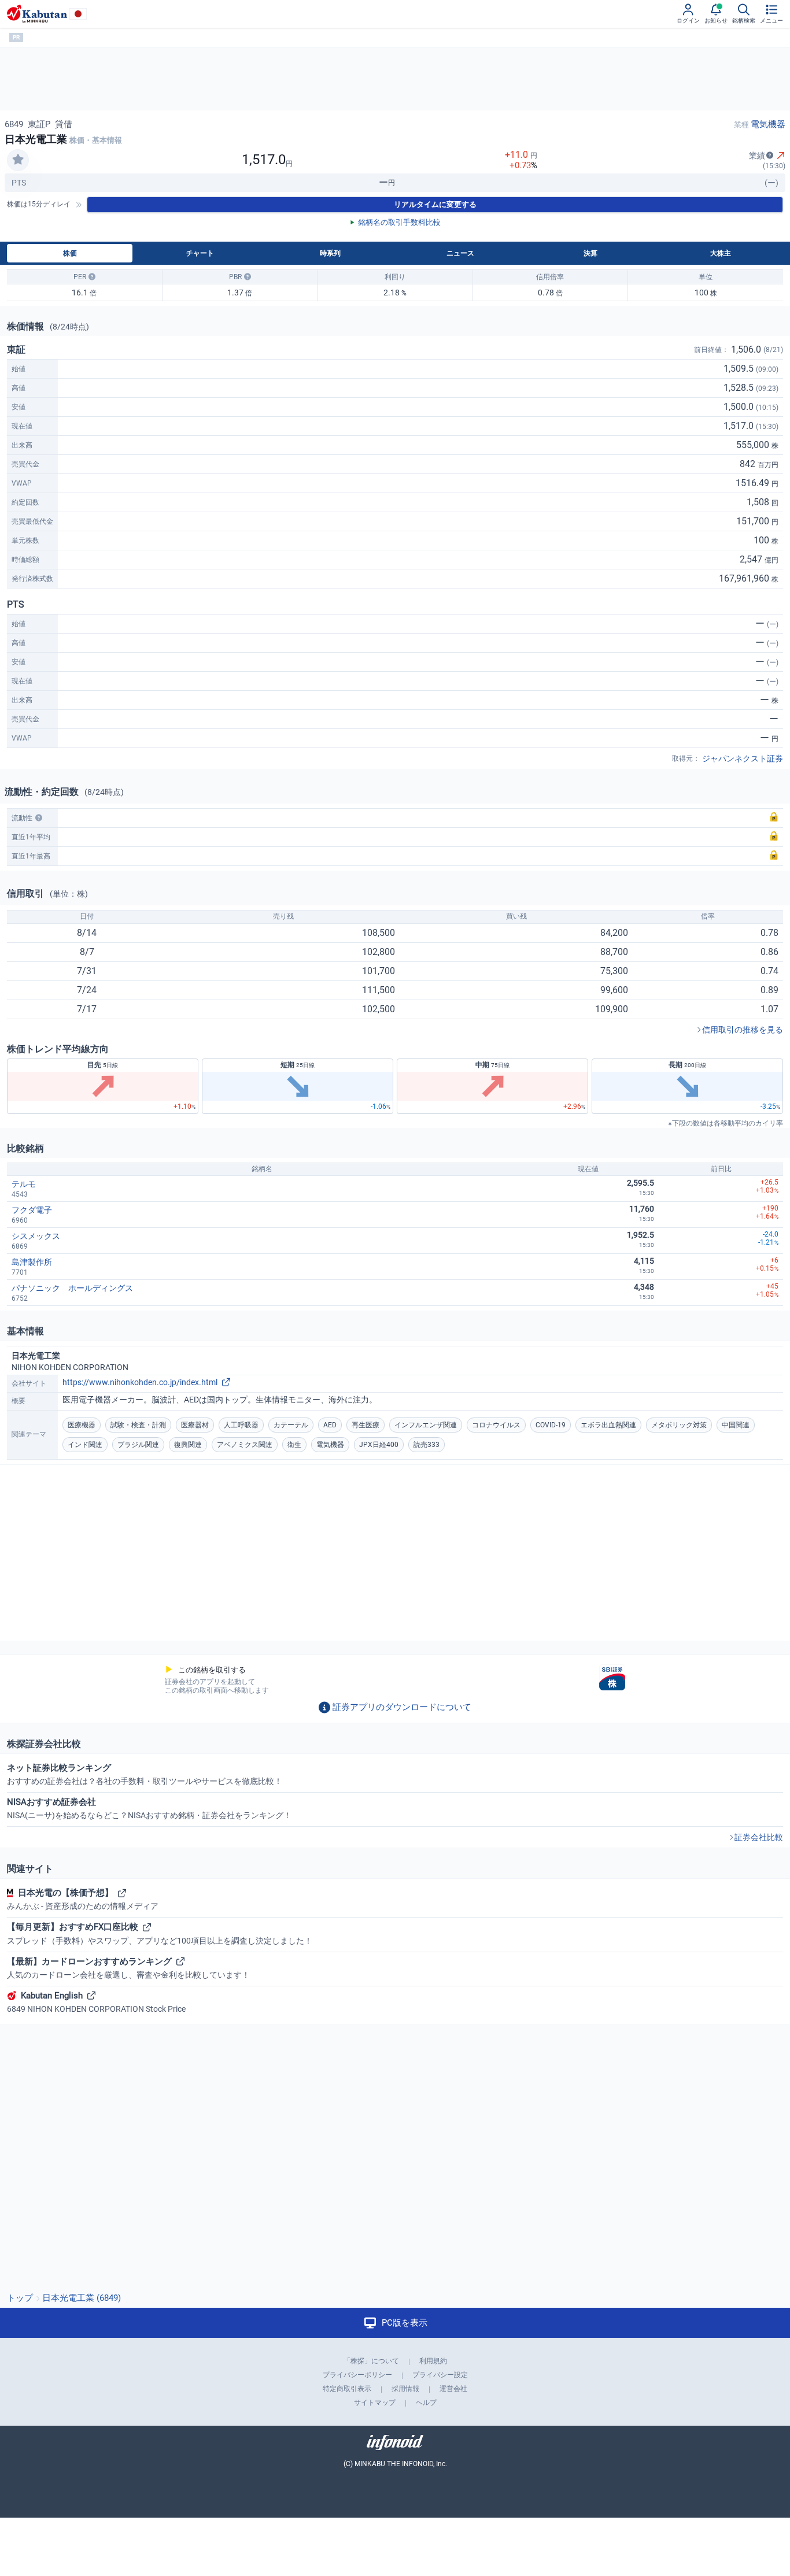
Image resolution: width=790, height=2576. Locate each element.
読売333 (427, 1445)
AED (330, 1425)
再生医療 (366, 1425)
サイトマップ (375, 2403)
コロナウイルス (496, 1425)
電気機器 (768, 124)
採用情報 (405, 2389)
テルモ (24, 1184)
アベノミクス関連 (245, 1445)
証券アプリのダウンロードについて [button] (402, 1707)
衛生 (294, 1445)
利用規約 (433, 2361)
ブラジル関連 (138, 1445)
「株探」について (371, 2361)
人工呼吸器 (241, 1425)
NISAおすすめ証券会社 (149, 1808)
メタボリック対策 (679, 1425)
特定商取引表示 (347, 2389)
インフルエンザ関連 (426, 1425)
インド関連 (85, 1445)
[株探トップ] (37, 14)
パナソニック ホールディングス (72, 1288)
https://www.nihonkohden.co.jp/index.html (140, 1382)
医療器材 (195, 1425)
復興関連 (188, 1445)
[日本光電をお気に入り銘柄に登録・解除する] (18, 160)
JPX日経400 (379, 1445)
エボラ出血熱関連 (608, 1425)
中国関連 (736, 1425)
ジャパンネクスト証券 (743, 758)
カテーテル (291, 1425)
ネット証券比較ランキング (145, 1774)
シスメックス (36, 1236)
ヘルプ (426, 2403)
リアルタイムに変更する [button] (435, 204)
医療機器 (82, 1425)
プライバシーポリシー (357, 2375)
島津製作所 (32, 1262)
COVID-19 (551, 1425)
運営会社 (453, 2389)
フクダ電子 (32, 1210)
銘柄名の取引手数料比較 (399, 222)
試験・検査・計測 (138, 1425)
